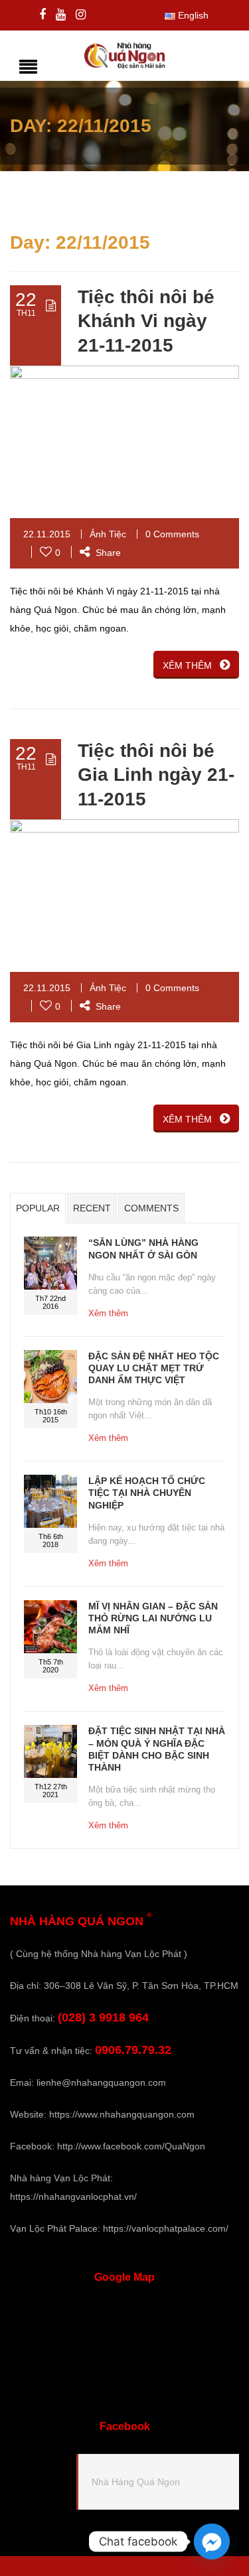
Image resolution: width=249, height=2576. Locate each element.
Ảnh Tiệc (108, 534)
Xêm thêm (108, 1313)
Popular (38, 1208)
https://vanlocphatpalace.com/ (166, 2228)
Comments (151, 1208)
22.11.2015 (47, 534)
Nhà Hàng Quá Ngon (136, 2482)
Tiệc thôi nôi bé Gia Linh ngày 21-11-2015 (156, 775)
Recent (92, 1208)
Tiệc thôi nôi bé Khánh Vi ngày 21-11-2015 (146, 321)
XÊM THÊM (187, 665)
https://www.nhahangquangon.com (122, 2114)
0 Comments (172, 534)
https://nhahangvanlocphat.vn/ (73, 2197)
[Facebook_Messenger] (212, 2542)
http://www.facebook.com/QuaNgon (131, 2146)
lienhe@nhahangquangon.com (101, 2082)
